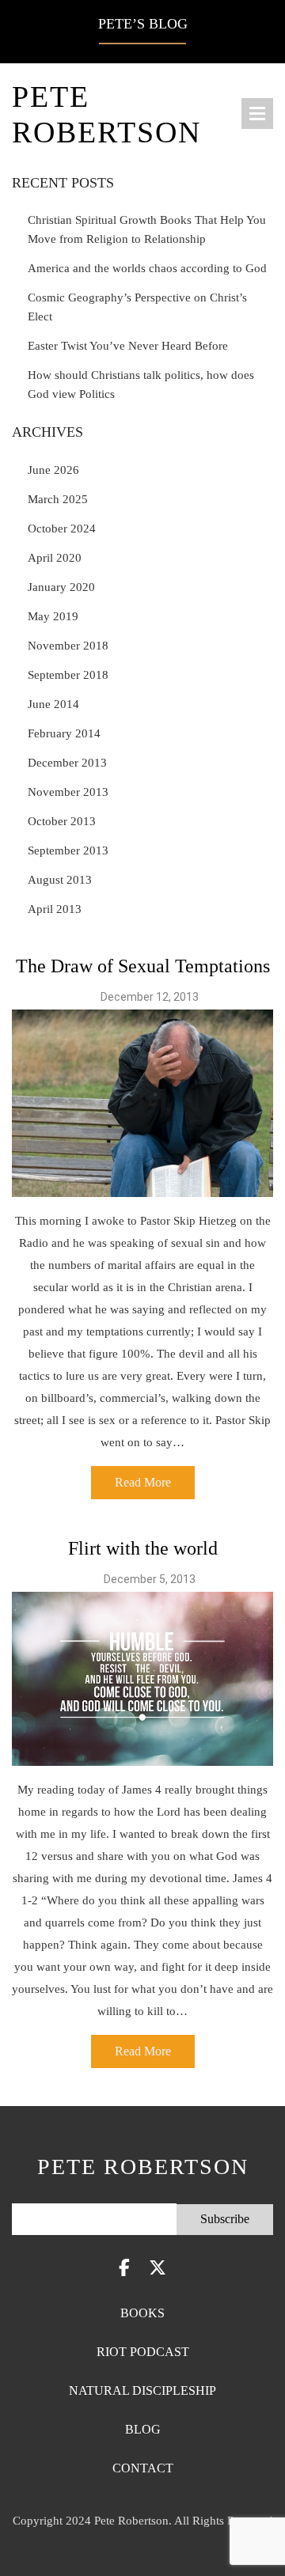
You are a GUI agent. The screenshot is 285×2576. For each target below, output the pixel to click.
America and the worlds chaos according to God (147, 268)
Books (142, 2313)
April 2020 (55, 558)
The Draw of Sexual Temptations (143, 966)
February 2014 (64, 733)
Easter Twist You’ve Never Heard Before (128, 346)
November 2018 (68, 646)
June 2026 (53, 470)
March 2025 (58, 499)
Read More (143, 1482)
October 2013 (62, 821)
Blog (143, 2429)
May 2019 (53, 616)
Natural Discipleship (142, 2390)
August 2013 (60, 880)
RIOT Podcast (143, 2352)
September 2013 (68, 850)
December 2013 (67, 763)
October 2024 (62, 528)
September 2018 (68, 675)
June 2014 (53, 704)
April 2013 (55, 909)
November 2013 (68, 792)
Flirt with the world (143, 1548)
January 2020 (61, 587)
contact (143, 2468)
